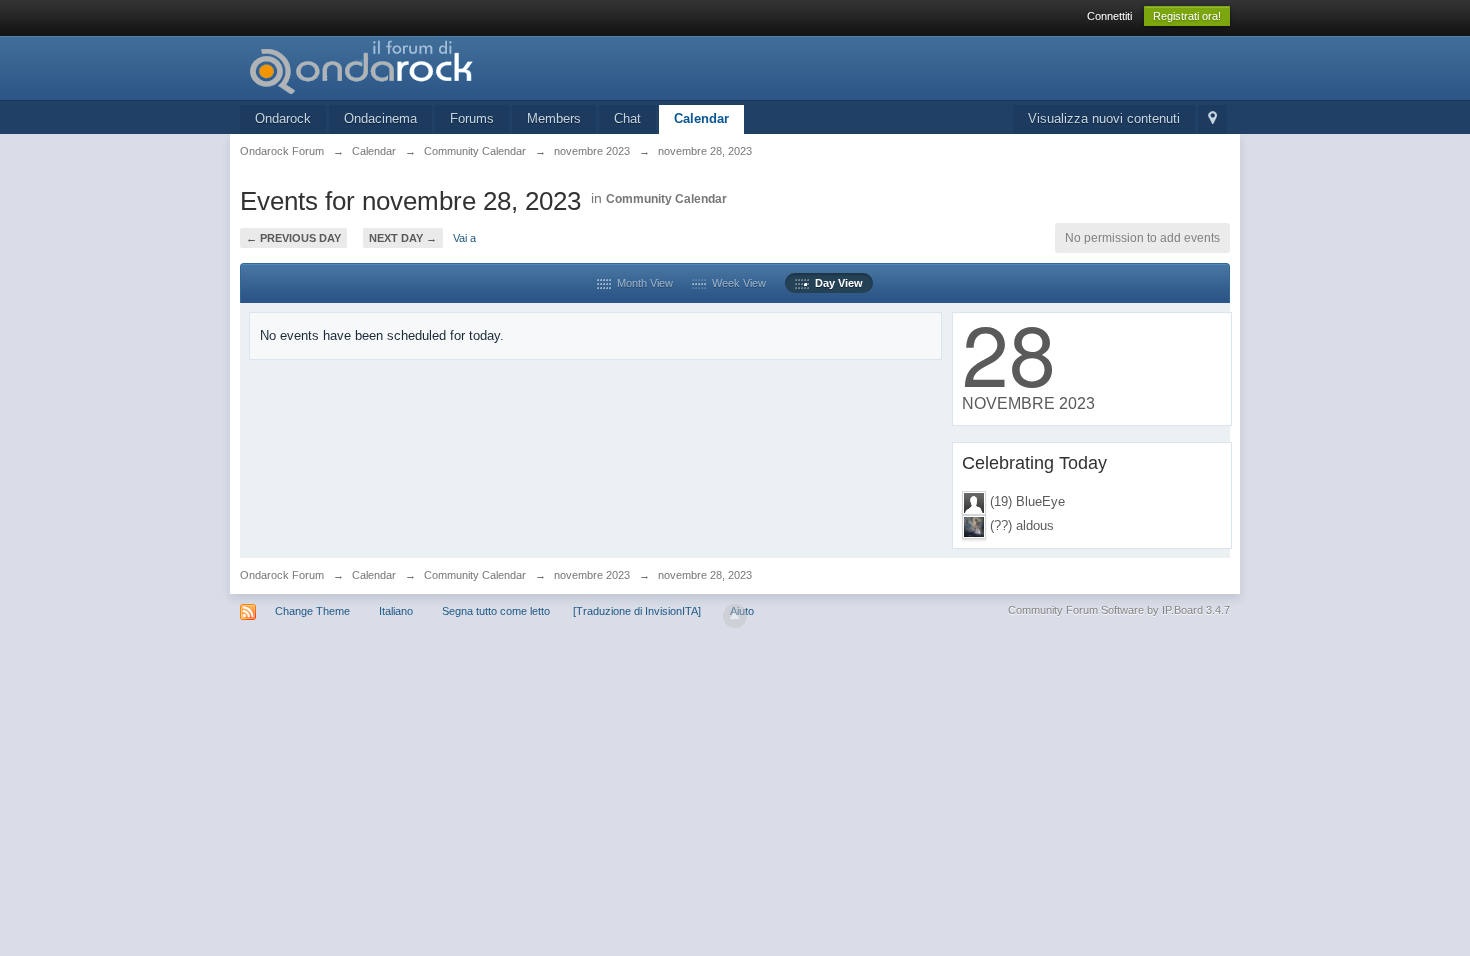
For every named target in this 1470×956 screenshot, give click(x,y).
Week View (736, 283)
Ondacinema (380, 118)
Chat (627, 118)
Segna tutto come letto (496, 611)
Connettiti (1109, 16)
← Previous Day (293, 238)
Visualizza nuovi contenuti (1104, 118)
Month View (642, 283)
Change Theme (312, 611)
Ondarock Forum (282, 575)
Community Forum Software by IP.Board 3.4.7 (1119, 610)
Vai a (464, 238)
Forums (472, 118)
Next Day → (403, 238)
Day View (836, 283)
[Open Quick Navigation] (1212, 119)
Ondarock (283, 118)
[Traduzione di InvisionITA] (637, 611)
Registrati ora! (1187, 16)
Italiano (396, 611)
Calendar (701, 118)
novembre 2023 (592, 575)
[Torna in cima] (735, 616)
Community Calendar (666, 199)
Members (554, 118)
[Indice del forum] (419, 66)
